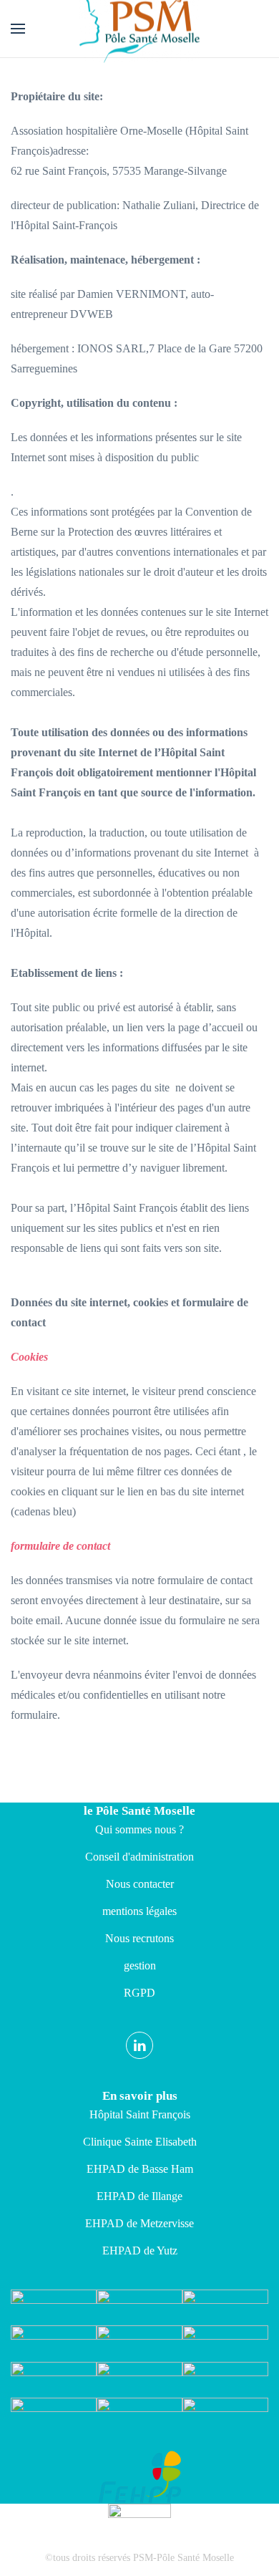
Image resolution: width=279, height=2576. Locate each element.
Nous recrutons (139, 1938)
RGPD (139, 1993)
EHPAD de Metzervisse (139, 2223)
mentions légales (139, 1911)
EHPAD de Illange (139, 2196)
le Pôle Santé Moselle (139, 1811)
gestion (140, 1965)
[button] (18, 29)
